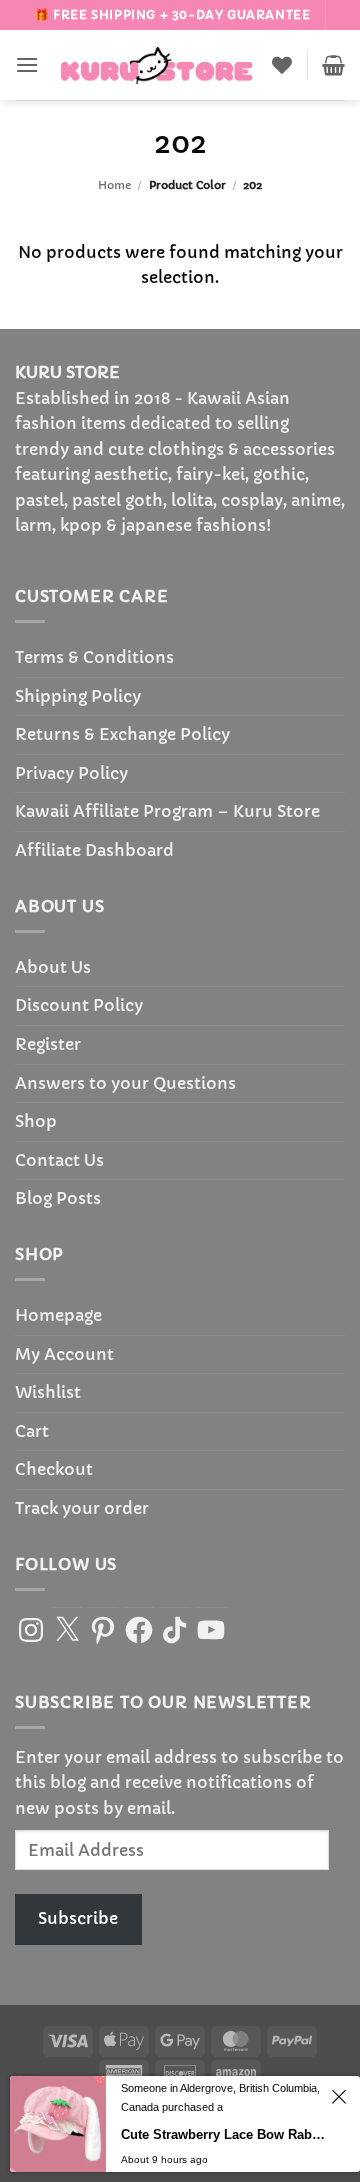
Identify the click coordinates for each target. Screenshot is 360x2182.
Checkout (54, 1469)
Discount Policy (79, 1005)
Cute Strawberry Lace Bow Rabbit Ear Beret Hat (223, 2134)
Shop (36, 1121)
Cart (32, 1431)
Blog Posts (58, 1198)
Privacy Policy (71, 773)
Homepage (58, 1315)
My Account (64, 1354)
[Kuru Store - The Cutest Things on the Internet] (157, 65)
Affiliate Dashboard (94, 850)
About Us (53, 967)
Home (114, 185)
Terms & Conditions (94, 657)
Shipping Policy (78, 696)
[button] (27, 64)
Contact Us (59, 1160)
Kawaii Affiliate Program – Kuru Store (167, 811)
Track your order (82, 1508)
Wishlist (48, 1392)
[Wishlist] (282, 65)
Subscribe (78, 1918)
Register (48, 1044)
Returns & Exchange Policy (122, 734)
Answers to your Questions (125, 1083)
